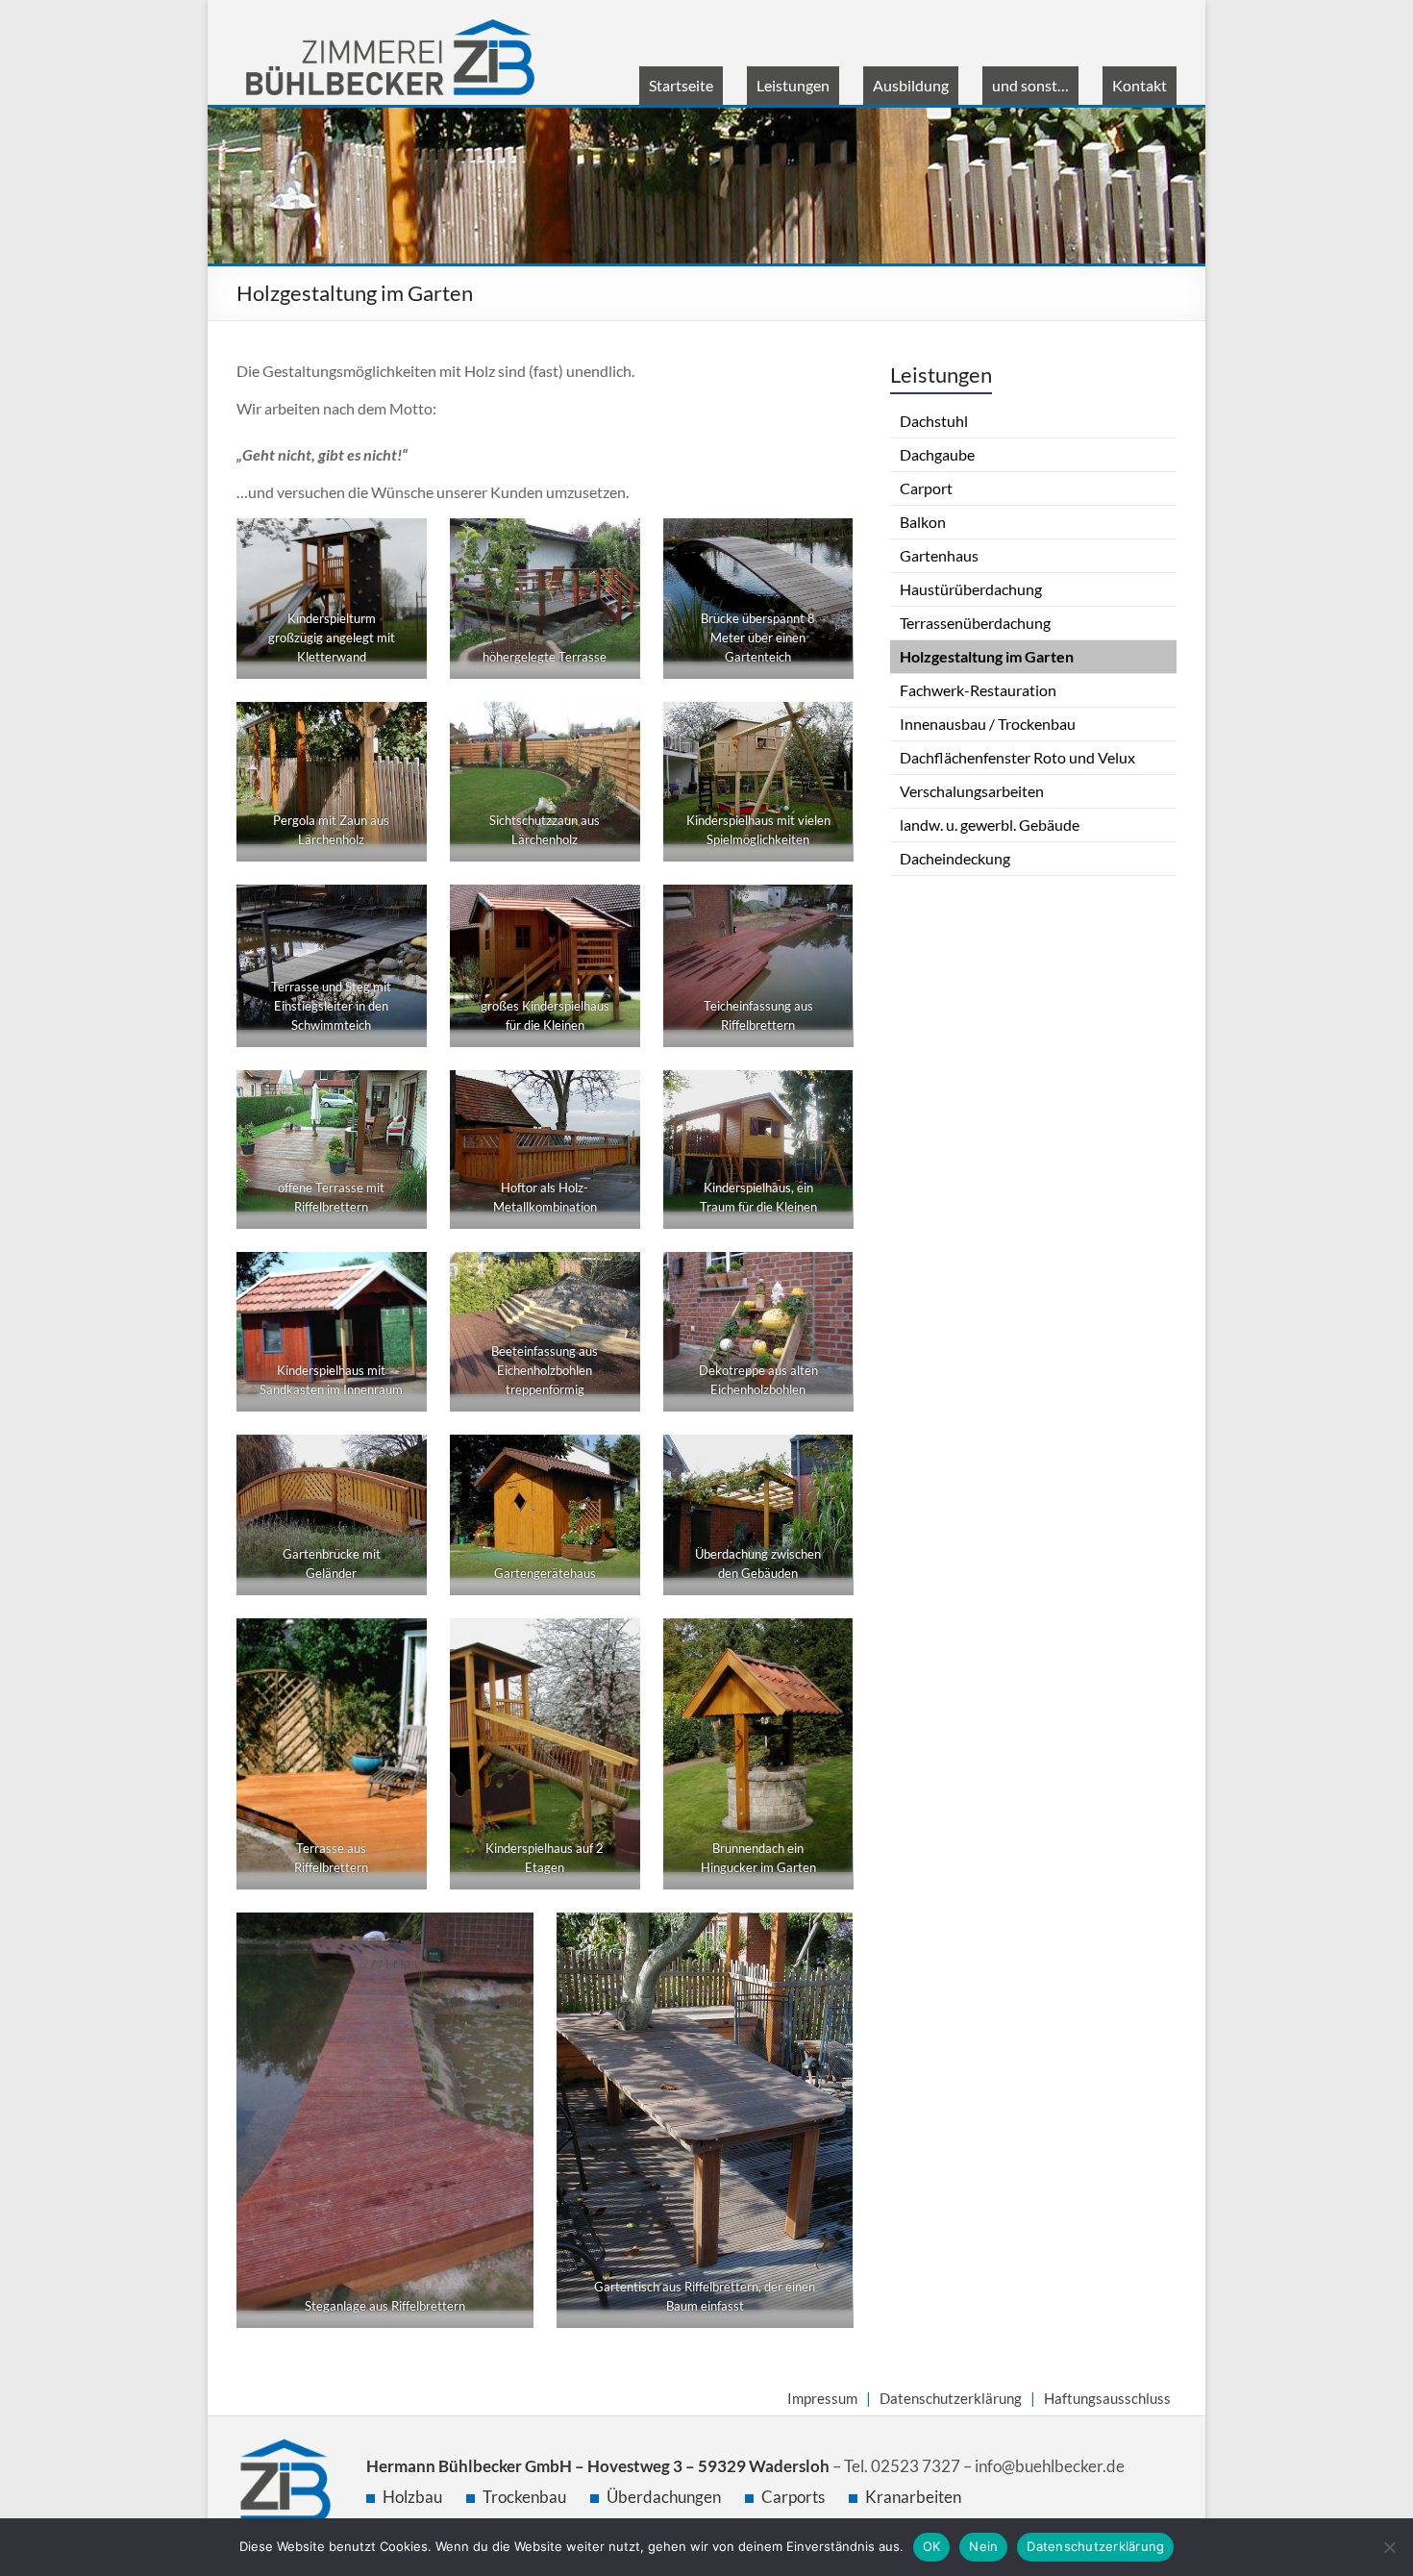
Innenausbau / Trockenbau (988, 724)
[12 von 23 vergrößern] (828, 1113)
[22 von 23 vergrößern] (508, 1955)
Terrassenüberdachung (975, 623)
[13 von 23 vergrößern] (402, 1294)
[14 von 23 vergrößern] (615, 1294)
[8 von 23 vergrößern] (615, 927)
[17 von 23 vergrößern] (615, 1477)
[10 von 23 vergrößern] (402, 1113)
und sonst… (1030, 85)
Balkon (923, 522)
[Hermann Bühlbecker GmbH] (390, 28)
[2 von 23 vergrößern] (615, 561)
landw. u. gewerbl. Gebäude (990, 825)
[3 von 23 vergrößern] (828, 561)
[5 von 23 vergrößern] (615, 744)
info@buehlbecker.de (1050, 2466)
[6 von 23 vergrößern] (828, 744)
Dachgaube (937, 454)
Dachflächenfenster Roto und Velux (1017, 757)
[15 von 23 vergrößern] (828, 1294)
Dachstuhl (934, 421)
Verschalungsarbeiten (972, 791)
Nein (983, 2546)
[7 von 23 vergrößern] (402, 927)
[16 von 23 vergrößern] (402, 1477)
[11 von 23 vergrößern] (615, 1113)
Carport (926, 488)
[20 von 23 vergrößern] (615, 1661)
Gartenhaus (939, 555)
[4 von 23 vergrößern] (402, 744)
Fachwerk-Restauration (978, 690)
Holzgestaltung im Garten (987, 656)
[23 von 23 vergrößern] (828, 1955)
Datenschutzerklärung (951, 2398)
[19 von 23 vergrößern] (402, 1661)
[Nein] (1389, 2547)
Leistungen (793, 85)
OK (932, 2546)
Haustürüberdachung (971, 589)
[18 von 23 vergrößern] (828, 1477)
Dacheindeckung (955, 858)
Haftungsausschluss (1107, 2398)
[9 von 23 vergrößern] (828, 927)
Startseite (681, 85)
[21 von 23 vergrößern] (828, 1661)
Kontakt (1140, 85)
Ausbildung (911, 85)
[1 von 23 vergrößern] (402, 561)
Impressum (822, 2398)
